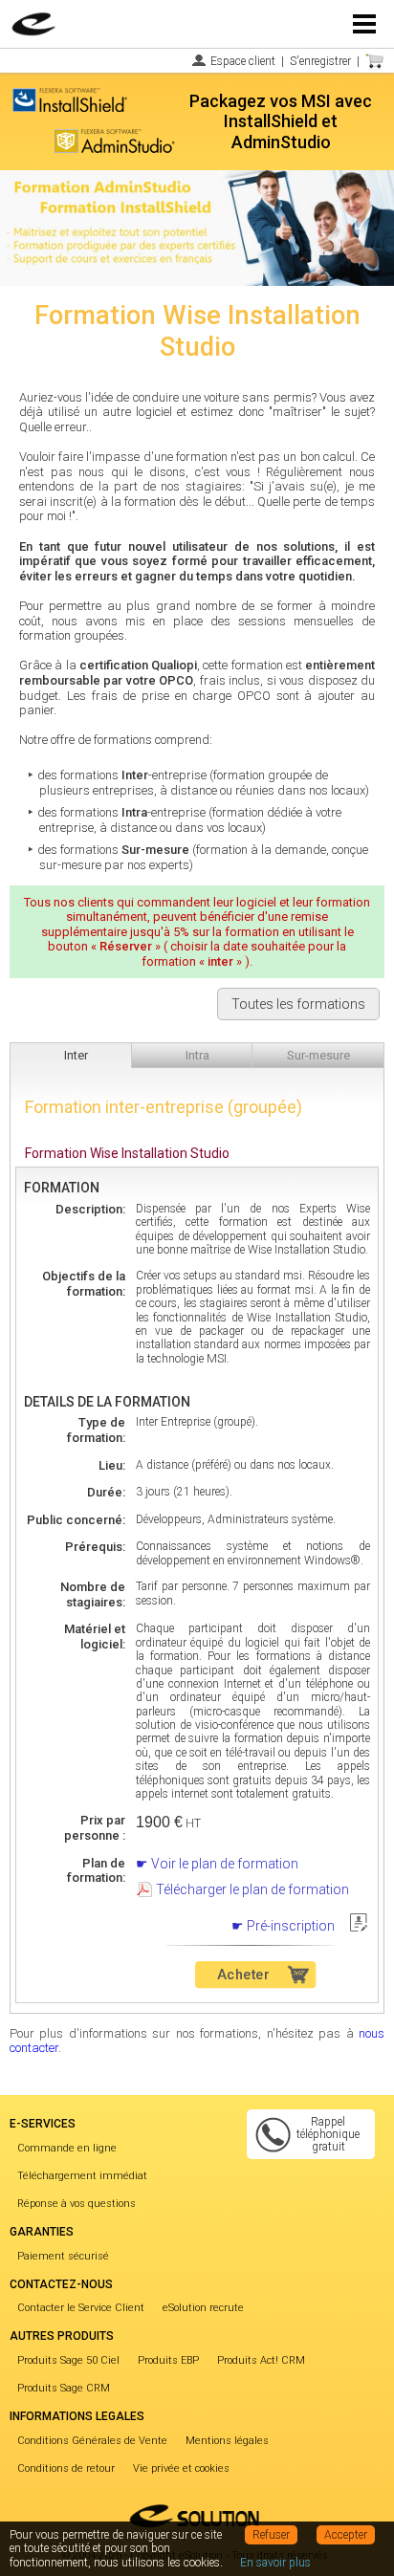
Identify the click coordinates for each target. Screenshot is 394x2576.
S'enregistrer (320, 61)
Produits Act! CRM (261, 2360)
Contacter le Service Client (81, 2308)
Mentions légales (227, 2441)
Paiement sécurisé (63, 2256)
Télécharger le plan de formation (252, 1889)
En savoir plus (275, 2563)
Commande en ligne (67, 2148)
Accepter (346, 2535)
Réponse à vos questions (77, 2204)
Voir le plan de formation (225, 1864)
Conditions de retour (66, 2468)
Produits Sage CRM (64, 2388)
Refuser (271, 2535)
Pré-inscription (291, 1926)
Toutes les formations (298, 1004)
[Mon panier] (375, 61)
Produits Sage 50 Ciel (68, 2360)
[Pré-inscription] (359, 1918)
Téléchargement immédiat (82, 2176)
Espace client (243, 61)
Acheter (243, 1974)
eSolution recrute (203, 2308)
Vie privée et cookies (181, 2468)
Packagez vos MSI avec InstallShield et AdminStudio (281, 121)
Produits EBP (168, 2360)
